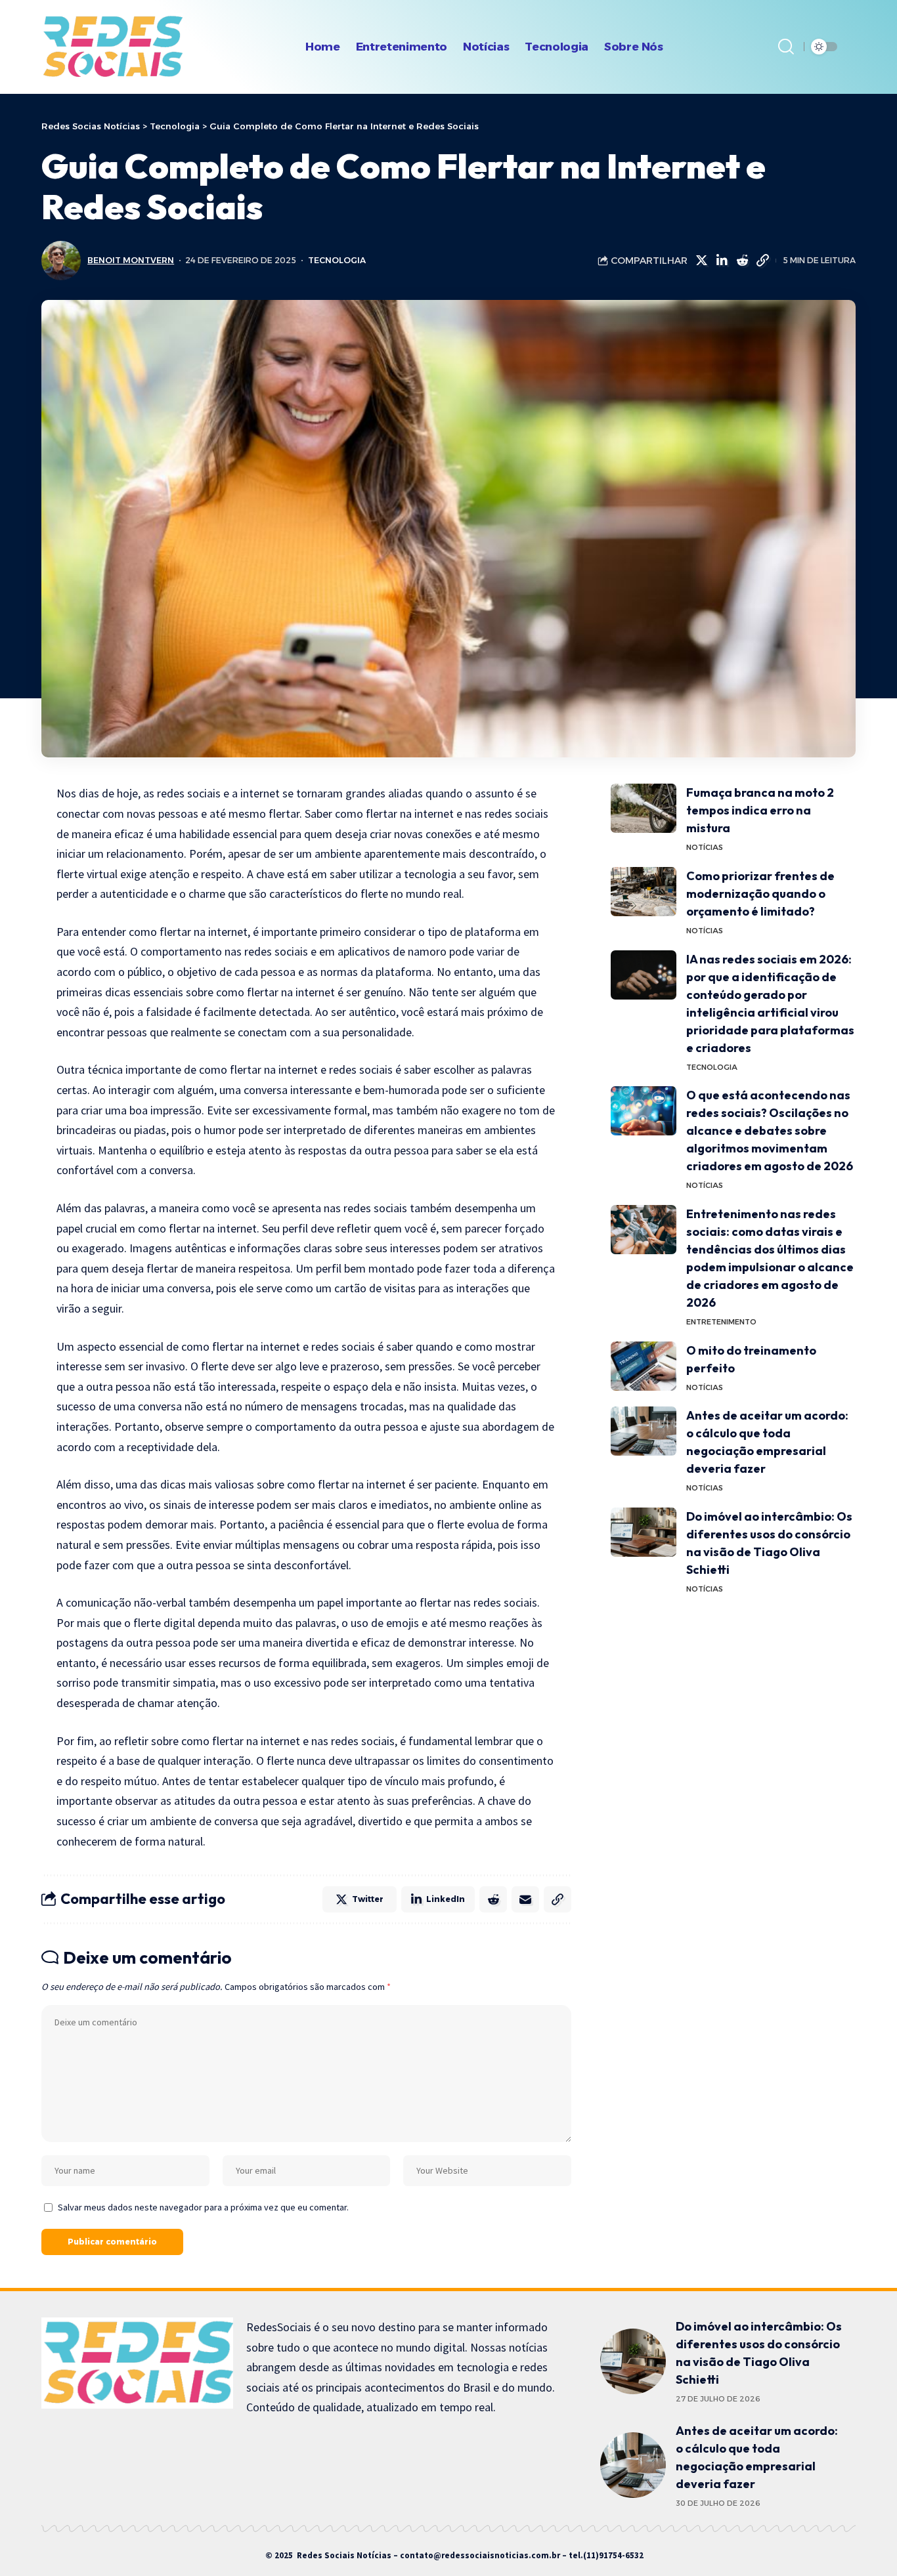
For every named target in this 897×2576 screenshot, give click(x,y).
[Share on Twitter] (701, 261)
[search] (786, 47)
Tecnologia (337, 260)
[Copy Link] (762, 261)
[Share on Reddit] (742, 261)
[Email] (525, 1899)
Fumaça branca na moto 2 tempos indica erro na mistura (760, 810)
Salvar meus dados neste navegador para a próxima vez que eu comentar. (203, 2207)
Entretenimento (721, 1322)
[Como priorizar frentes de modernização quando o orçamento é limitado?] (644, 892)
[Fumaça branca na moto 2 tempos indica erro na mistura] (644, 808)
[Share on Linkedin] (722, 261)
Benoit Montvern (131, 260)
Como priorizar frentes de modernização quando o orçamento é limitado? (760, 894)
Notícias (705, 847)
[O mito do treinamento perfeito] (644, 1366)
